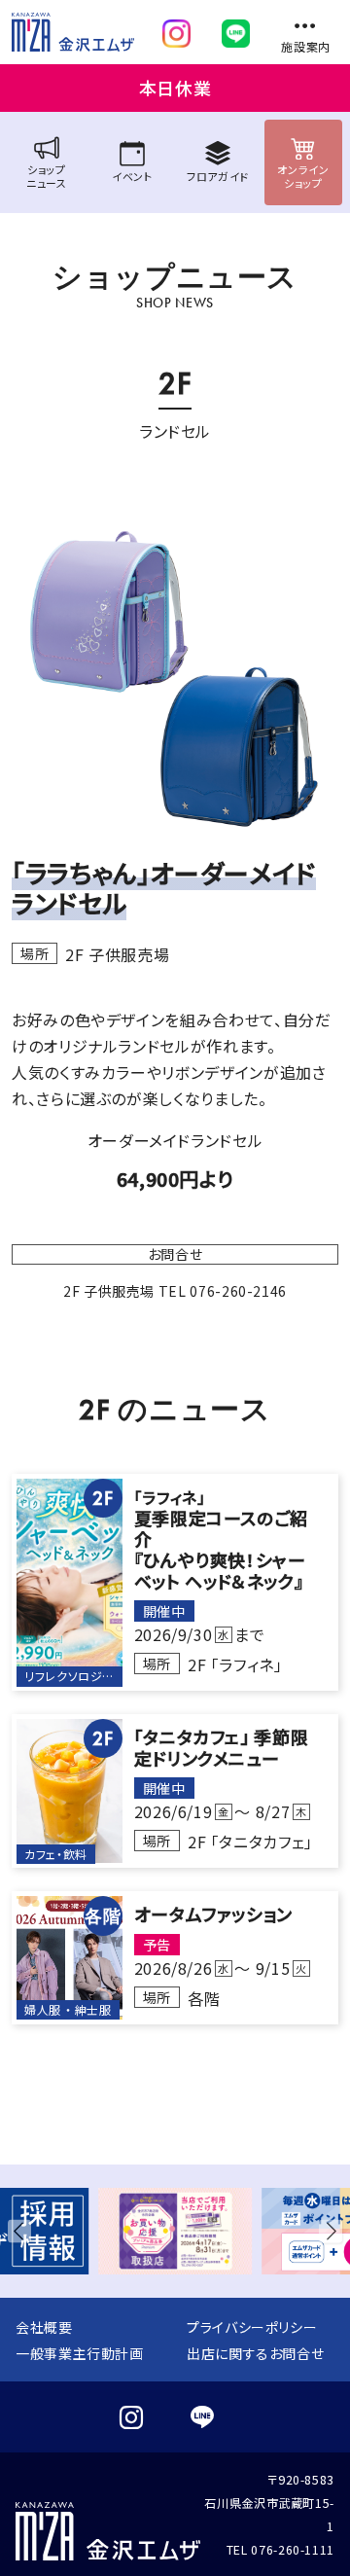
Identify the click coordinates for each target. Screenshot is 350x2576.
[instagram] (176, 29)
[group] (175, 2231)
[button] (23, 2231)
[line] (236, 29)
